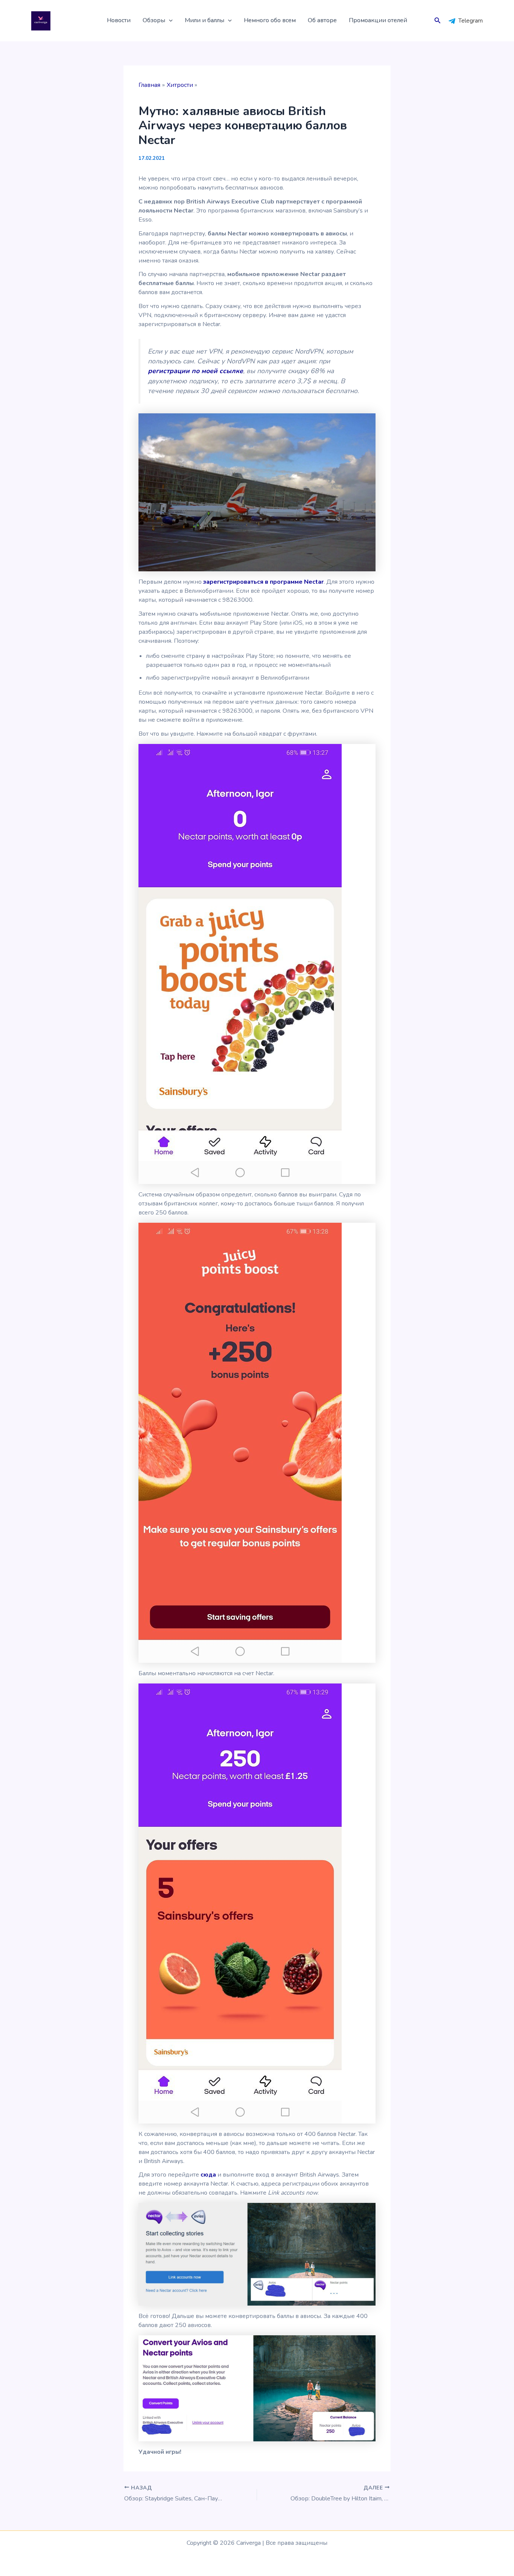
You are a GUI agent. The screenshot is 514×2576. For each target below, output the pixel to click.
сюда (208, 2175)
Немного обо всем (270, 20)
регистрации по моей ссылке (195, 371)
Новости (119, 20)
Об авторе (322, 20)
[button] (169, 21)
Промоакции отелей (378, 20)
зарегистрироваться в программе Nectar (263, 582)
